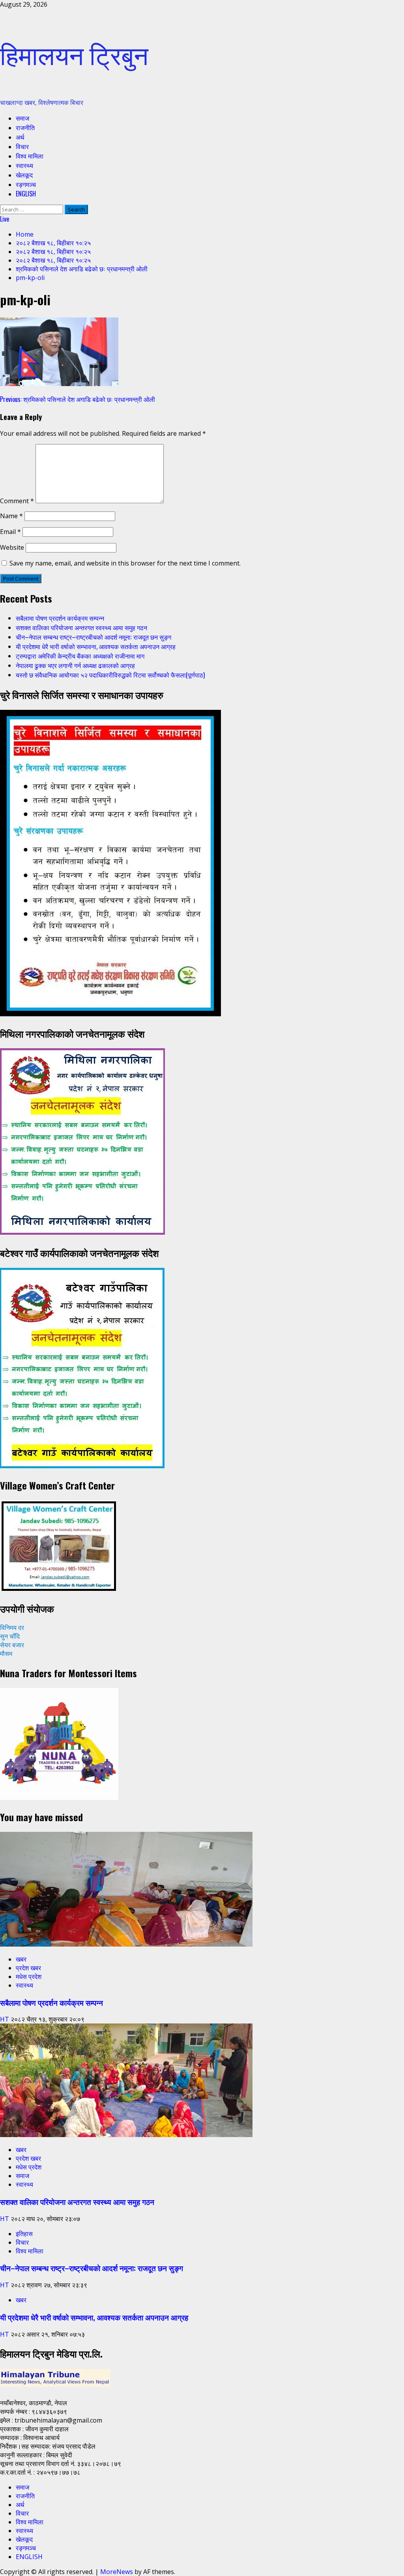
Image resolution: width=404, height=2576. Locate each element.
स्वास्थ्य (24, 165)
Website (12, 547)
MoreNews (117, 2572)
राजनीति (25, 127)
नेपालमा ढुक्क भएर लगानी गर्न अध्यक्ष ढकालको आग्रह (75, 665)
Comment (17, 501)
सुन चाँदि (10, 1636)
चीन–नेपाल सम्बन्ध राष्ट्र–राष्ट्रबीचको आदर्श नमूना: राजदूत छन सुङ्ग (94, 637)
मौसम (6, 1654)
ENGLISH (26, 194)
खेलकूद (24, 175)
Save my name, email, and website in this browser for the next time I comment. (125, 563)
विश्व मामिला (30, 156)
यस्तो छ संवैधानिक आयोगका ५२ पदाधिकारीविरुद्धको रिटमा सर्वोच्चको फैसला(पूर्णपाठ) (110, 675)
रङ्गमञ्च (26, 184)
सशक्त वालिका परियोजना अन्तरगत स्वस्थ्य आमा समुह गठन (81, 627)
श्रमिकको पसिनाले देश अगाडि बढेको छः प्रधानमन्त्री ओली (78, 399)
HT (5, 2019)
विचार (22, 146)
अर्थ (20, 137)
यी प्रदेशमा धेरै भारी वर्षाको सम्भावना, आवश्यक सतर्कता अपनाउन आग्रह (96, 646)
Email (10, 532)
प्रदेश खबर (28, 1968)
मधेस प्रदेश (29, 1977)
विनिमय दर (12, 1628)
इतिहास (24, 2234)
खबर (21, 1959)
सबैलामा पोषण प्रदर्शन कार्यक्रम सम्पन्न (60, 618)
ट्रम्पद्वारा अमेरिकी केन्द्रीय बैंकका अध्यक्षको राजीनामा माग (80, 656)
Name (11, 516)
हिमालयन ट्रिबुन (74, 53)
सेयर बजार (12, 1645)
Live (5, 219)
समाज (22, 118)
